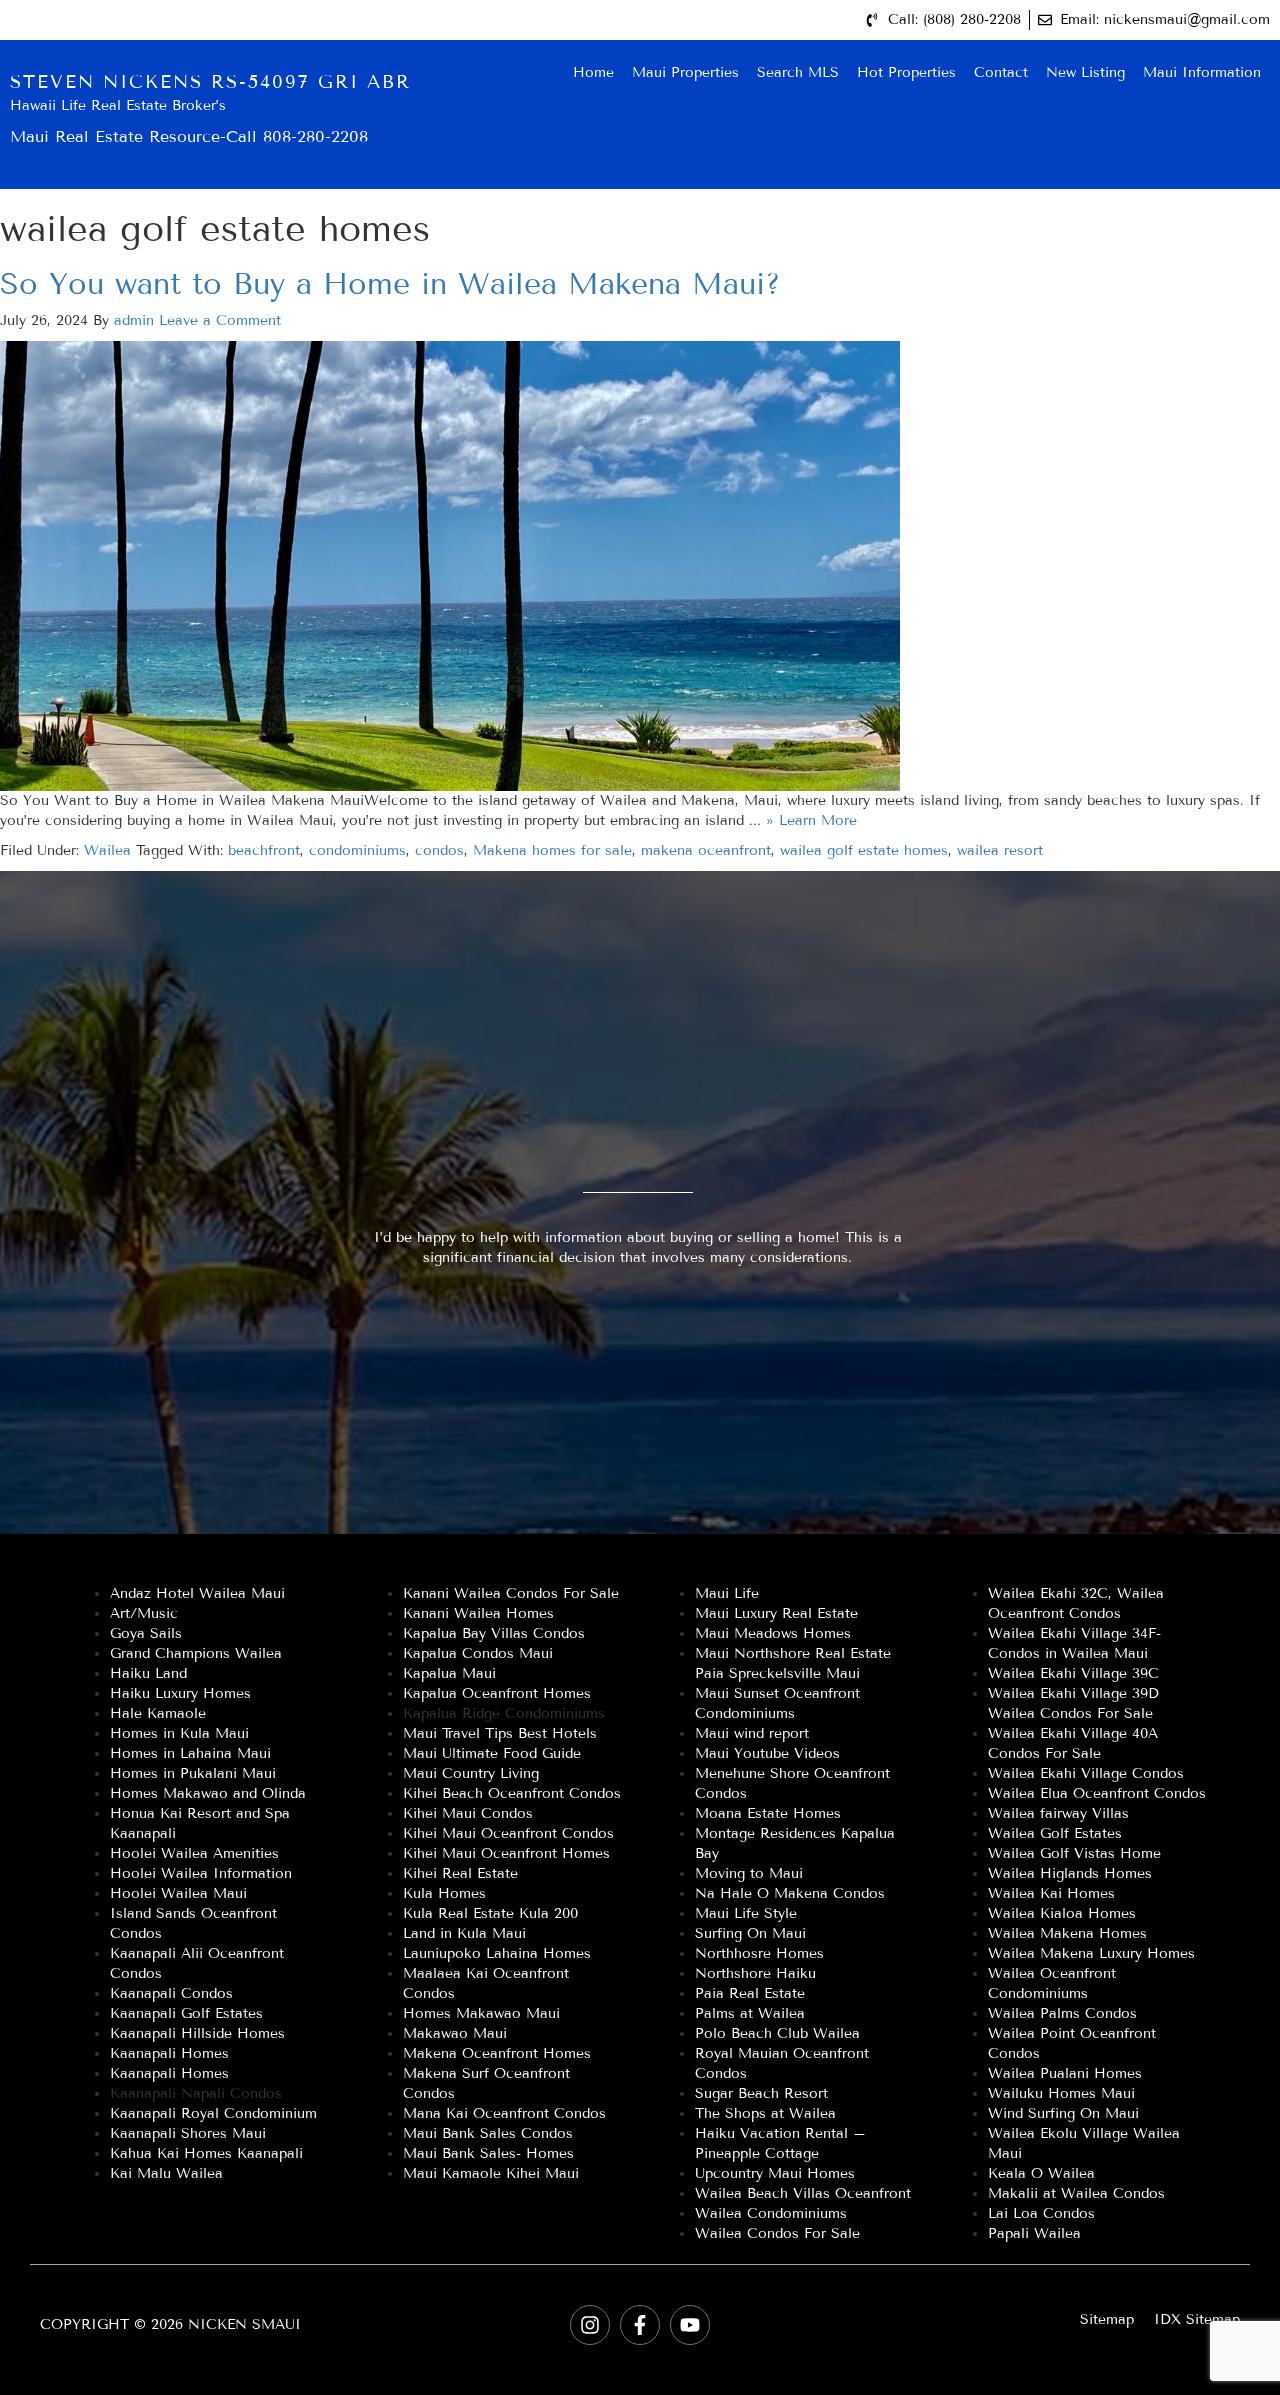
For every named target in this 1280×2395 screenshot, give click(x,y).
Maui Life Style (746, 1913)
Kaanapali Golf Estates (186, 2013)
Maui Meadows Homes (773, 1633)
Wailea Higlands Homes (1070, 1873)
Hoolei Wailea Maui (178, 1893)
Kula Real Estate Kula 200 (490, 1913)
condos (439, 850)
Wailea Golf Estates (1055, 1833)
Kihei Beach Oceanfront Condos (512, 1793)
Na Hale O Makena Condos (790, 1893)
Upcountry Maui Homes (775, 2173)
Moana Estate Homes (768, 1813)
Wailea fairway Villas (1058, 1813)
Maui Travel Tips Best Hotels (500, 1733)
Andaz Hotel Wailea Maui (197, 1593)
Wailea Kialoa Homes (1062, 1913)
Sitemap (1107, 2319)
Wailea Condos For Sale (777, 2233)
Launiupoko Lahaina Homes (497, 1953)
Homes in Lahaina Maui (190, 1753)
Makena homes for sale (552, 850)
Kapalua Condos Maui (478, 1653)
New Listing (1085, 72)
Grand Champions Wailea (196, 1653)
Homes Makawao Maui (481, 2013)
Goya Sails (146, 1633)
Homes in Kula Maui (179, 1733)
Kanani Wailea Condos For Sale (511, 1593)
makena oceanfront (706, 850)
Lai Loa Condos (1041, 2213)
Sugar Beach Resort (761, 2093)
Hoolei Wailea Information (201, 1873)
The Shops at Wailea (765, 2113)
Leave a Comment (220, 320)
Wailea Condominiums (771, 2213)
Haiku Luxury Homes (180, 1693)
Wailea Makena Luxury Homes (1091, 1953)
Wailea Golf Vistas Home (1074, 1853)
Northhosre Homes (759, 1953)
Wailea (107, 850)
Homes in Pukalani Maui (193, 1773)
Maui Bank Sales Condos (488, 2133)
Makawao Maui (455, 2033)
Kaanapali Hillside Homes (197, 2033)
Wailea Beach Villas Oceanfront (803, 2193)
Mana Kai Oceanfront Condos (504, 2113)
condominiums (357, 850)
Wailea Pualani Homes (1065, 2073)
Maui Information (1202, 72)
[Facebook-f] (640, 2325)
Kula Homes (444, 1893)
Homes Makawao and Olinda (208, 1793)
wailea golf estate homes (864, 850)
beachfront (264, 850)
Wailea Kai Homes (1051, 1893)
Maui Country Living (471, 1773)
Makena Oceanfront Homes (497, 2053)
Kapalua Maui (449, 1673)
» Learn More (811, 820)
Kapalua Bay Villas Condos (494, 1633)
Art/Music (144, 1613)
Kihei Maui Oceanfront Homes (506, 1853)
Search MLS (798, 72)
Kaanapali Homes (169, 2053)
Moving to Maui (749, 1873)
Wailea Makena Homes (1067, 1933)
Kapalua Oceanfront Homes (497, 1693)
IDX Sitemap (1197, 2319)
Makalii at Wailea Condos (1076, 2193)
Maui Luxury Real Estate (776, 1613)
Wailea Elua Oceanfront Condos (1097, 1793)
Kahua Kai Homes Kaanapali (206, 2153)
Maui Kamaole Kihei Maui (491, 2173)
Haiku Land (148, 1673)
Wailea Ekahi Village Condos (1086, 1773)
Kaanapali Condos (171, 1993)
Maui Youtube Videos (767, 1753)
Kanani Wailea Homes (478, 1613)
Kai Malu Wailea (166, 2173)
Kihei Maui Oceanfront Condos (508, 1833)
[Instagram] (590, 2325)
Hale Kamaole (158, 1713)
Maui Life (727, 1593)
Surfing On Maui (750, 1933)
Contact (1001, 72)
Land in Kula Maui (464, 1933)
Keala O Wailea (1041, 2173)
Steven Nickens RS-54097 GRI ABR (210, 82)
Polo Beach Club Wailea (777, 2033)
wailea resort (1000, 850)
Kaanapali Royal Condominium (213, 2113)
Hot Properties (906, 72)
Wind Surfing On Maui (1063, 2113)
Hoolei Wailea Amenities (194, 1853)
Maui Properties (685, 72)
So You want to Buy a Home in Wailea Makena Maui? (390, 284)
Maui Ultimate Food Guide (492, 1753)
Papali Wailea (1034, 2233)
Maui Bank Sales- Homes (488, 2153)
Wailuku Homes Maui (1061, 2093)
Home (593, 72)
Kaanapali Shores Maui (188, 2133)
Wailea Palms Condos (1062, 2013)
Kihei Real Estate (460, 1873)
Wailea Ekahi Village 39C (1073, 1673)
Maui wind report (752, 1733)
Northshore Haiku (755, 1973)
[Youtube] (690, 2325)
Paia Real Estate (750, 1993)
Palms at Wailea (750, 2013)
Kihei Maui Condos (468, 1813)
